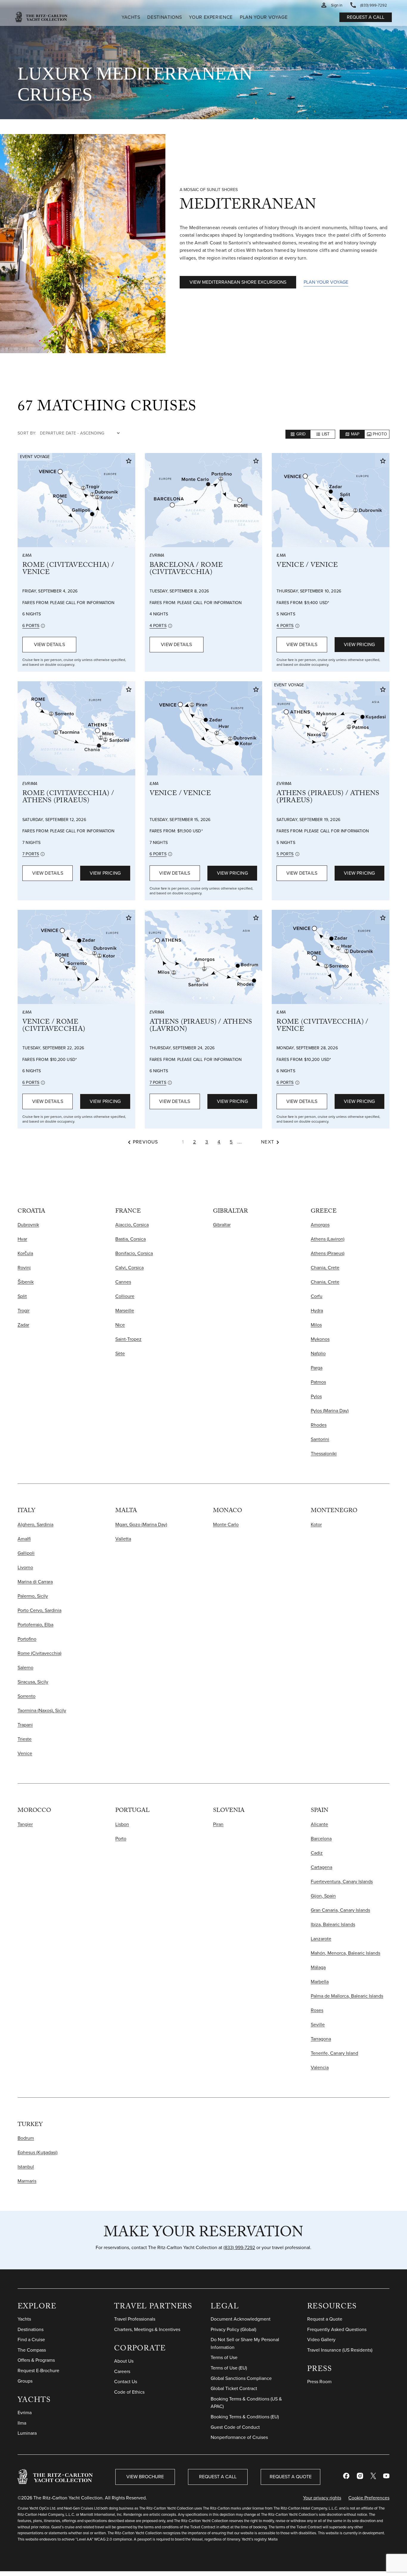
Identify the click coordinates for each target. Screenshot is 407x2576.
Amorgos (320, 1225)
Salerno (25, 1668)
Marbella (320, 1982)
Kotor (316, 1524)
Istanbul (26, 2167)
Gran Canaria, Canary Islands (340, 1910)
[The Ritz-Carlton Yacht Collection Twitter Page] (373, 2477)
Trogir (24, 1310)
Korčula (25, 1253)
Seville (318, 2025)
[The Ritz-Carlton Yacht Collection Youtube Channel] (386, 2477)
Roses (317, 2010)
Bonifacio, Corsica (134, 1253)
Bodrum (26, 2138)
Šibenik (26, 1282)
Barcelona (321, 1839)
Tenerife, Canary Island (334, 2053)
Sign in (337, 5)
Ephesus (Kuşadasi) (38, 2152)
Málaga (318, 1967)
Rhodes (319, 1425)
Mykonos (320, 1339)
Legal (225, 2307)
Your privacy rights (322, 2498)
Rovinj (24, 1268)
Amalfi (24, 1539)
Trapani (25, 1725)
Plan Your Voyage (326, 282)
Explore (37, 2307)
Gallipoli (26, 1553)
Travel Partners (153, 2307)
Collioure (125, 1296)
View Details (49, 644)
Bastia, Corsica (131, 1239)
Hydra (317, 1310)
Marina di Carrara (35, 1582)
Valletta (123, 1539)
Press (320, 2370)
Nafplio (318, 1353)
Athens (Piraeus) (328, 1253)
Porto (121, 1839)
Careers (122, 2371)
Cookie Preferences (369, 2498)
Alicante (319, 1824)
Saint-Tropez (128, 1339)
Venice (25, 1753)
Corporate (140, 2349)
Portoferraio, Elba (35, 1625)
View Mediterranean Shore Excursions (238, 282)
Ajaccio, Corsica (132, 1225)
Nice (120, 1325)
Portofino (27, 1639)
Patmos (318, 1382)
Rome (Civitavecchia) (39, 1653)
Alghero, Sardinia (35, 1524)
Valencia (320, 2067)
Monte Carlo (226, 1524)
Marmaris (27, 2181)
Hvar (22, 1239)
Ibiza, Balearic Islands (333, 1924)
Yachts (34, 2401)
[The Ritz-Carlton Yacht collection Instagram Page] (360, 2477)
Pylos (316, 1396)
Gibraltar (222, 1225)
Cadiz (317, 1853)
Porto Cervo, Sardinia (39, 1610)
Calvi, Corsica (129, 1268)
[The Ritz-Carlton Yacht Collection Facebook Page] (346, 2477)
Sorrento (27, 1696)
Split (22, 1296)
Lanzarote (321, 1939)
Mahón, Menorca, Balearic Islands (345, 1953)
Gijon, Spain (323, 1896)
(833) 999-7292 (239, 2247)
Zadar (23, 1325)
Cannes (123, 1282)
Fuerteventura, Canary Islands (342, 1881)
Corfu (317, 1296)
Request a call (366, 17)
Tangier (25, 1824)
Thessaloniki (324, 1454)
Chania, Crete (325, 1268)
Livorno (25, 1567)
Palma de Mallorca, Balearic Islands (347, 1996)
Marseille (125, 1310)
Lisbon (122, 1824)
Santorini (320, 1439)
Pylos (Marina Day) (330, 1411)
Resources (332, 2307)
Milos (316, 1325)
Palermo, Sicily (33, 1596)
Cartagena (321, 1867)
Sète (120, 1353)
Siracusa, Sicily (33, 1682)
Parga (317, 1368)
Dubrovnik (28, 1225)
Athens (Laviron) (328, 1239)
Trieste (25, 1739)
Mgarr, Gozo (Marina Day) (141, 1524)
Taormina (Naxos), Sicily (42, 1710)
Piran (218, 1824)
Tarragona (321, 2039)
